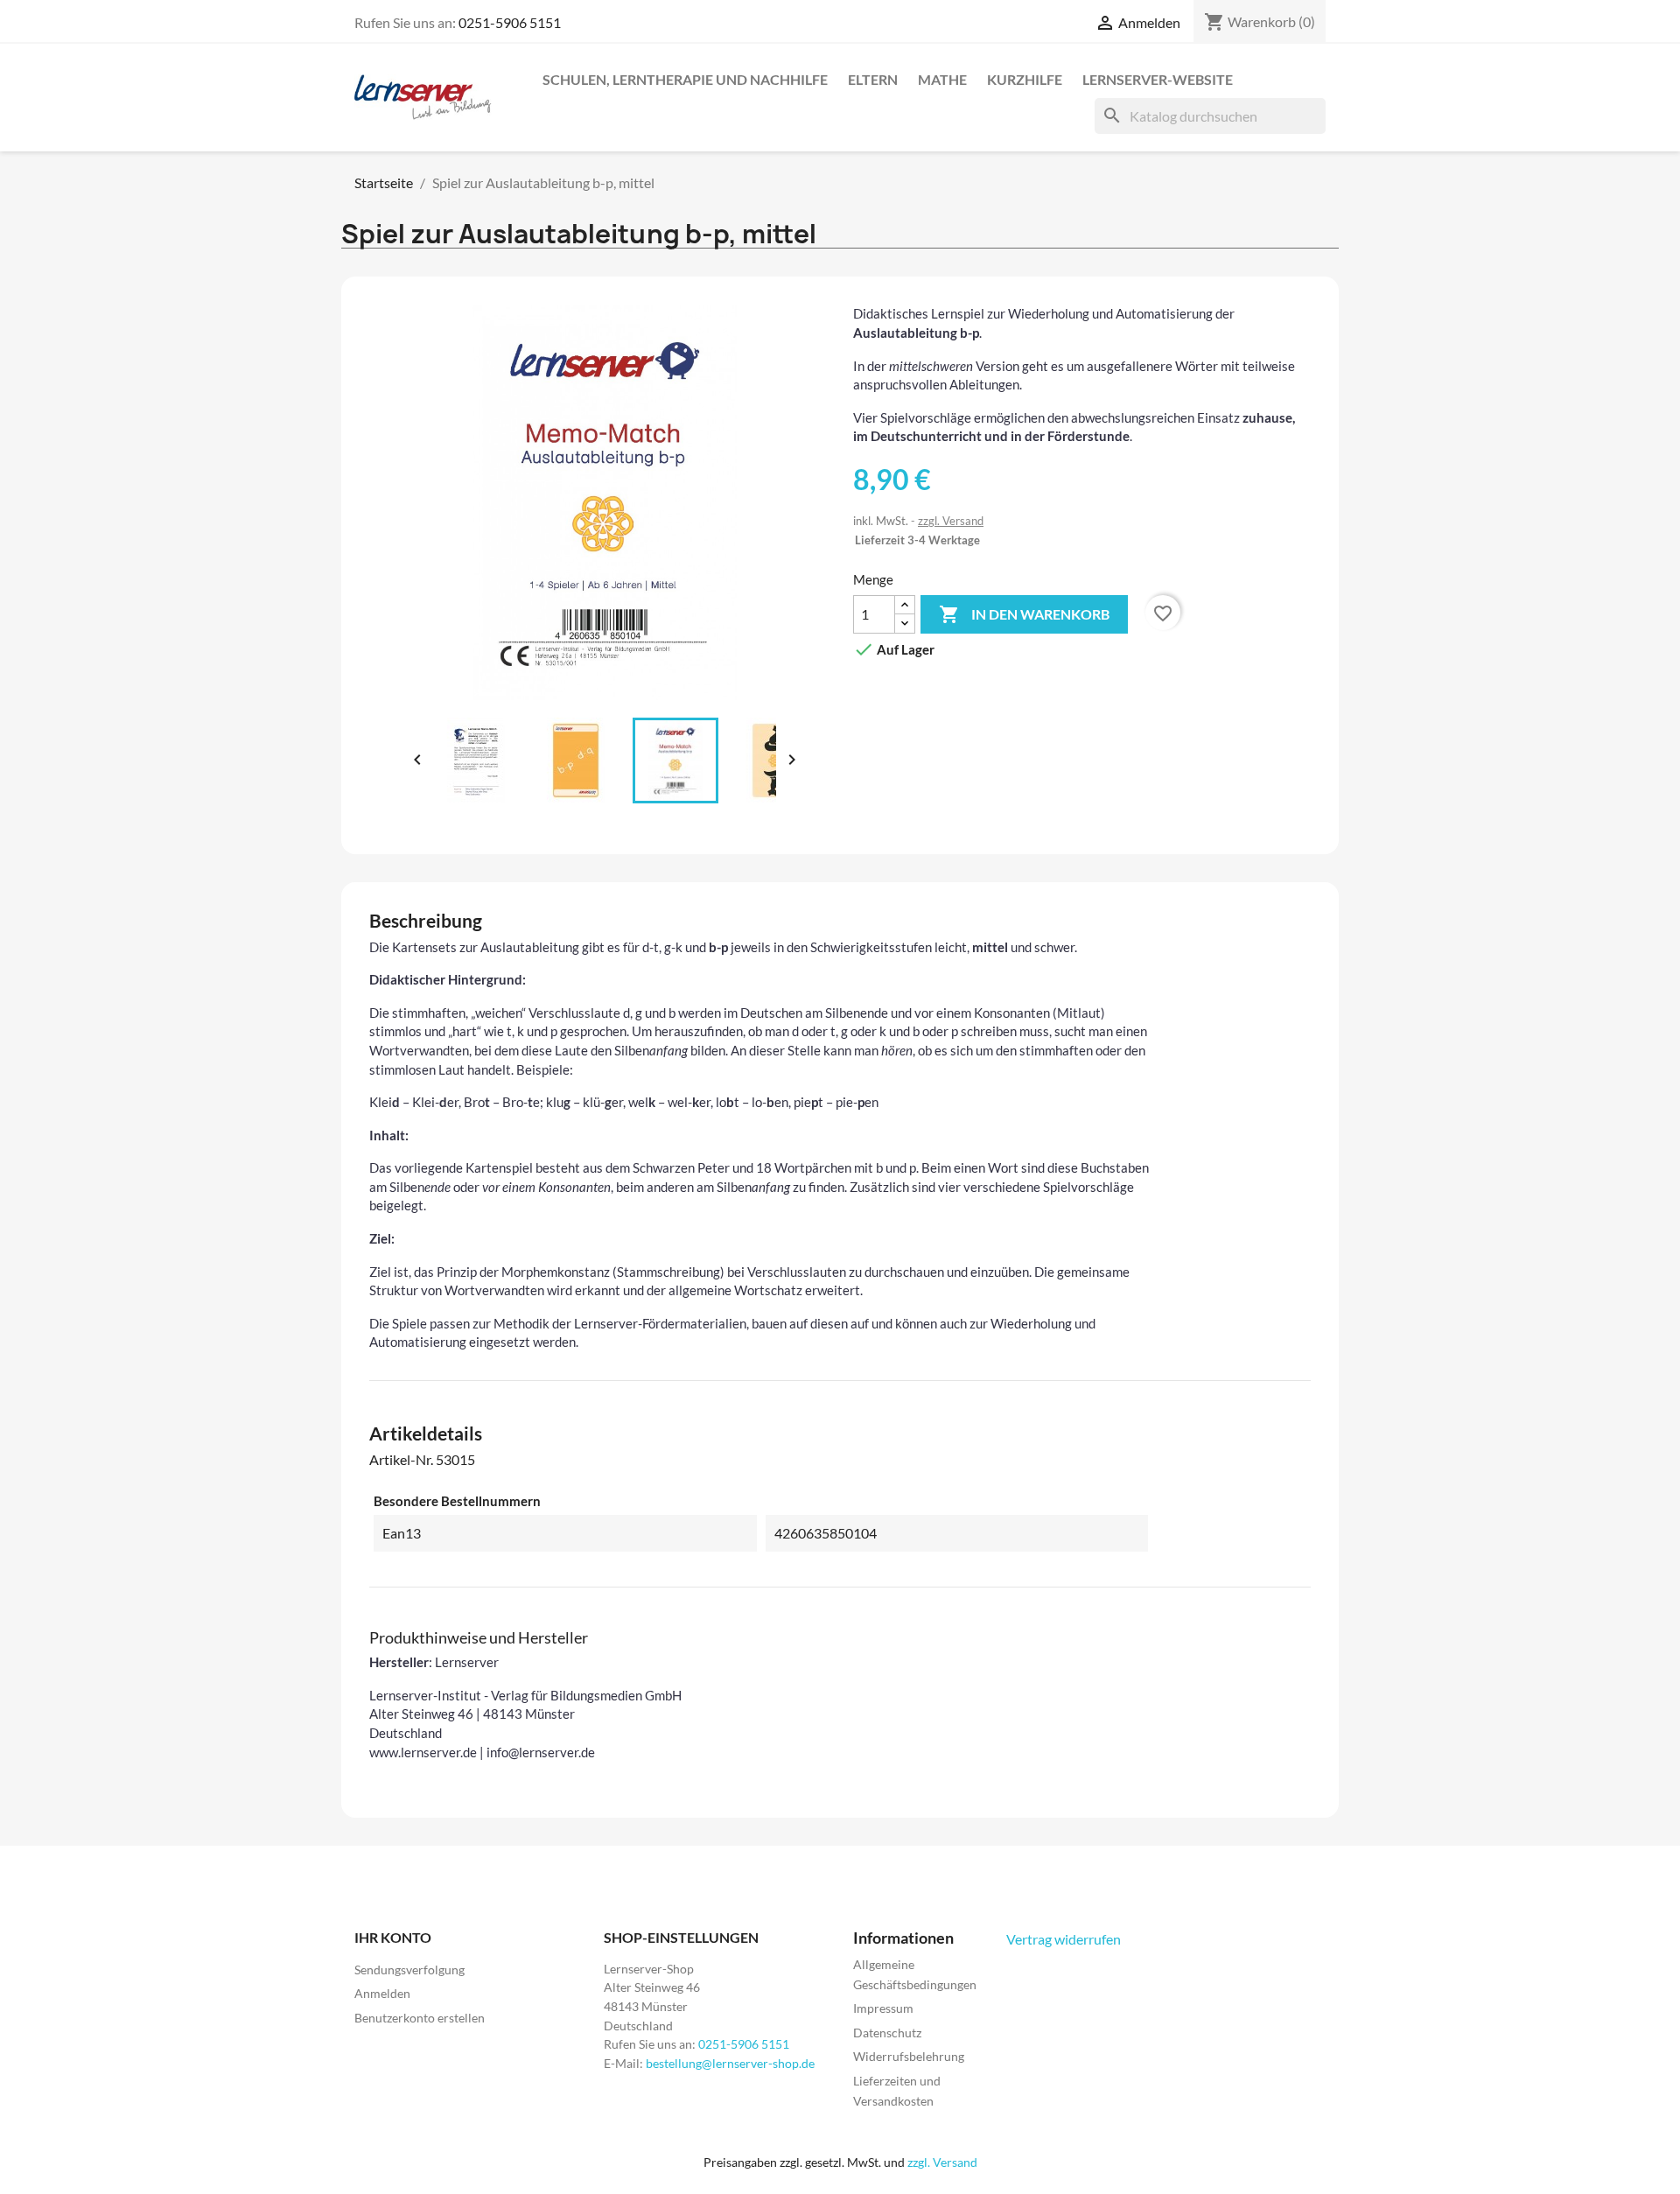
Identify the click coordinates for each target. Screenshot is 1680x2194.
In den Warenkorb (1024, 614)
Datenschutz (887, 2033)
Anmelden (382, 1993)
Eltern (873, 79)
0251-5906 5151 (510, 22)
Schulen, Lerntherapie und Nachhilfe (685, 79)
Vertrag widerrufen (1064, 1939)
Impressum (883, 2008)
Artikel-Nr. (401, 1459)
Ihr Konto (393, 1937)
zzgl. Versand (951, 521)
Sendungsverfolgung (409, 1970)
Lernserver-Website (1158, 79)
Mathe (942, 79)
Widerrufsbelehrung (909, 2056)
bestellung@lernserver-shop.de (730, 2063)
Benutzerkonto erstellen (420, 2018)
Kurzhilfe (1025, 79)
